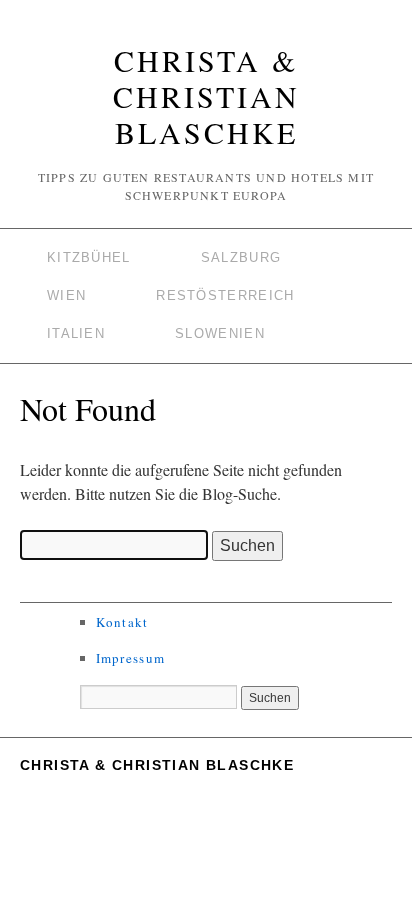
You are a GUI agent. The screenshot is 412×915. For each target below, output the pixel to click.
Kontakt (122, 622)
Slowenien (220, 333)
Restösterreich (225, 295)
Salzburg (241, 257)
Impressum (131, 658)
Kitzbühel (89, 257)
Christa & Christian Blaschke (206, 96)
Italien (76, 333)
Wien (66, 295)
